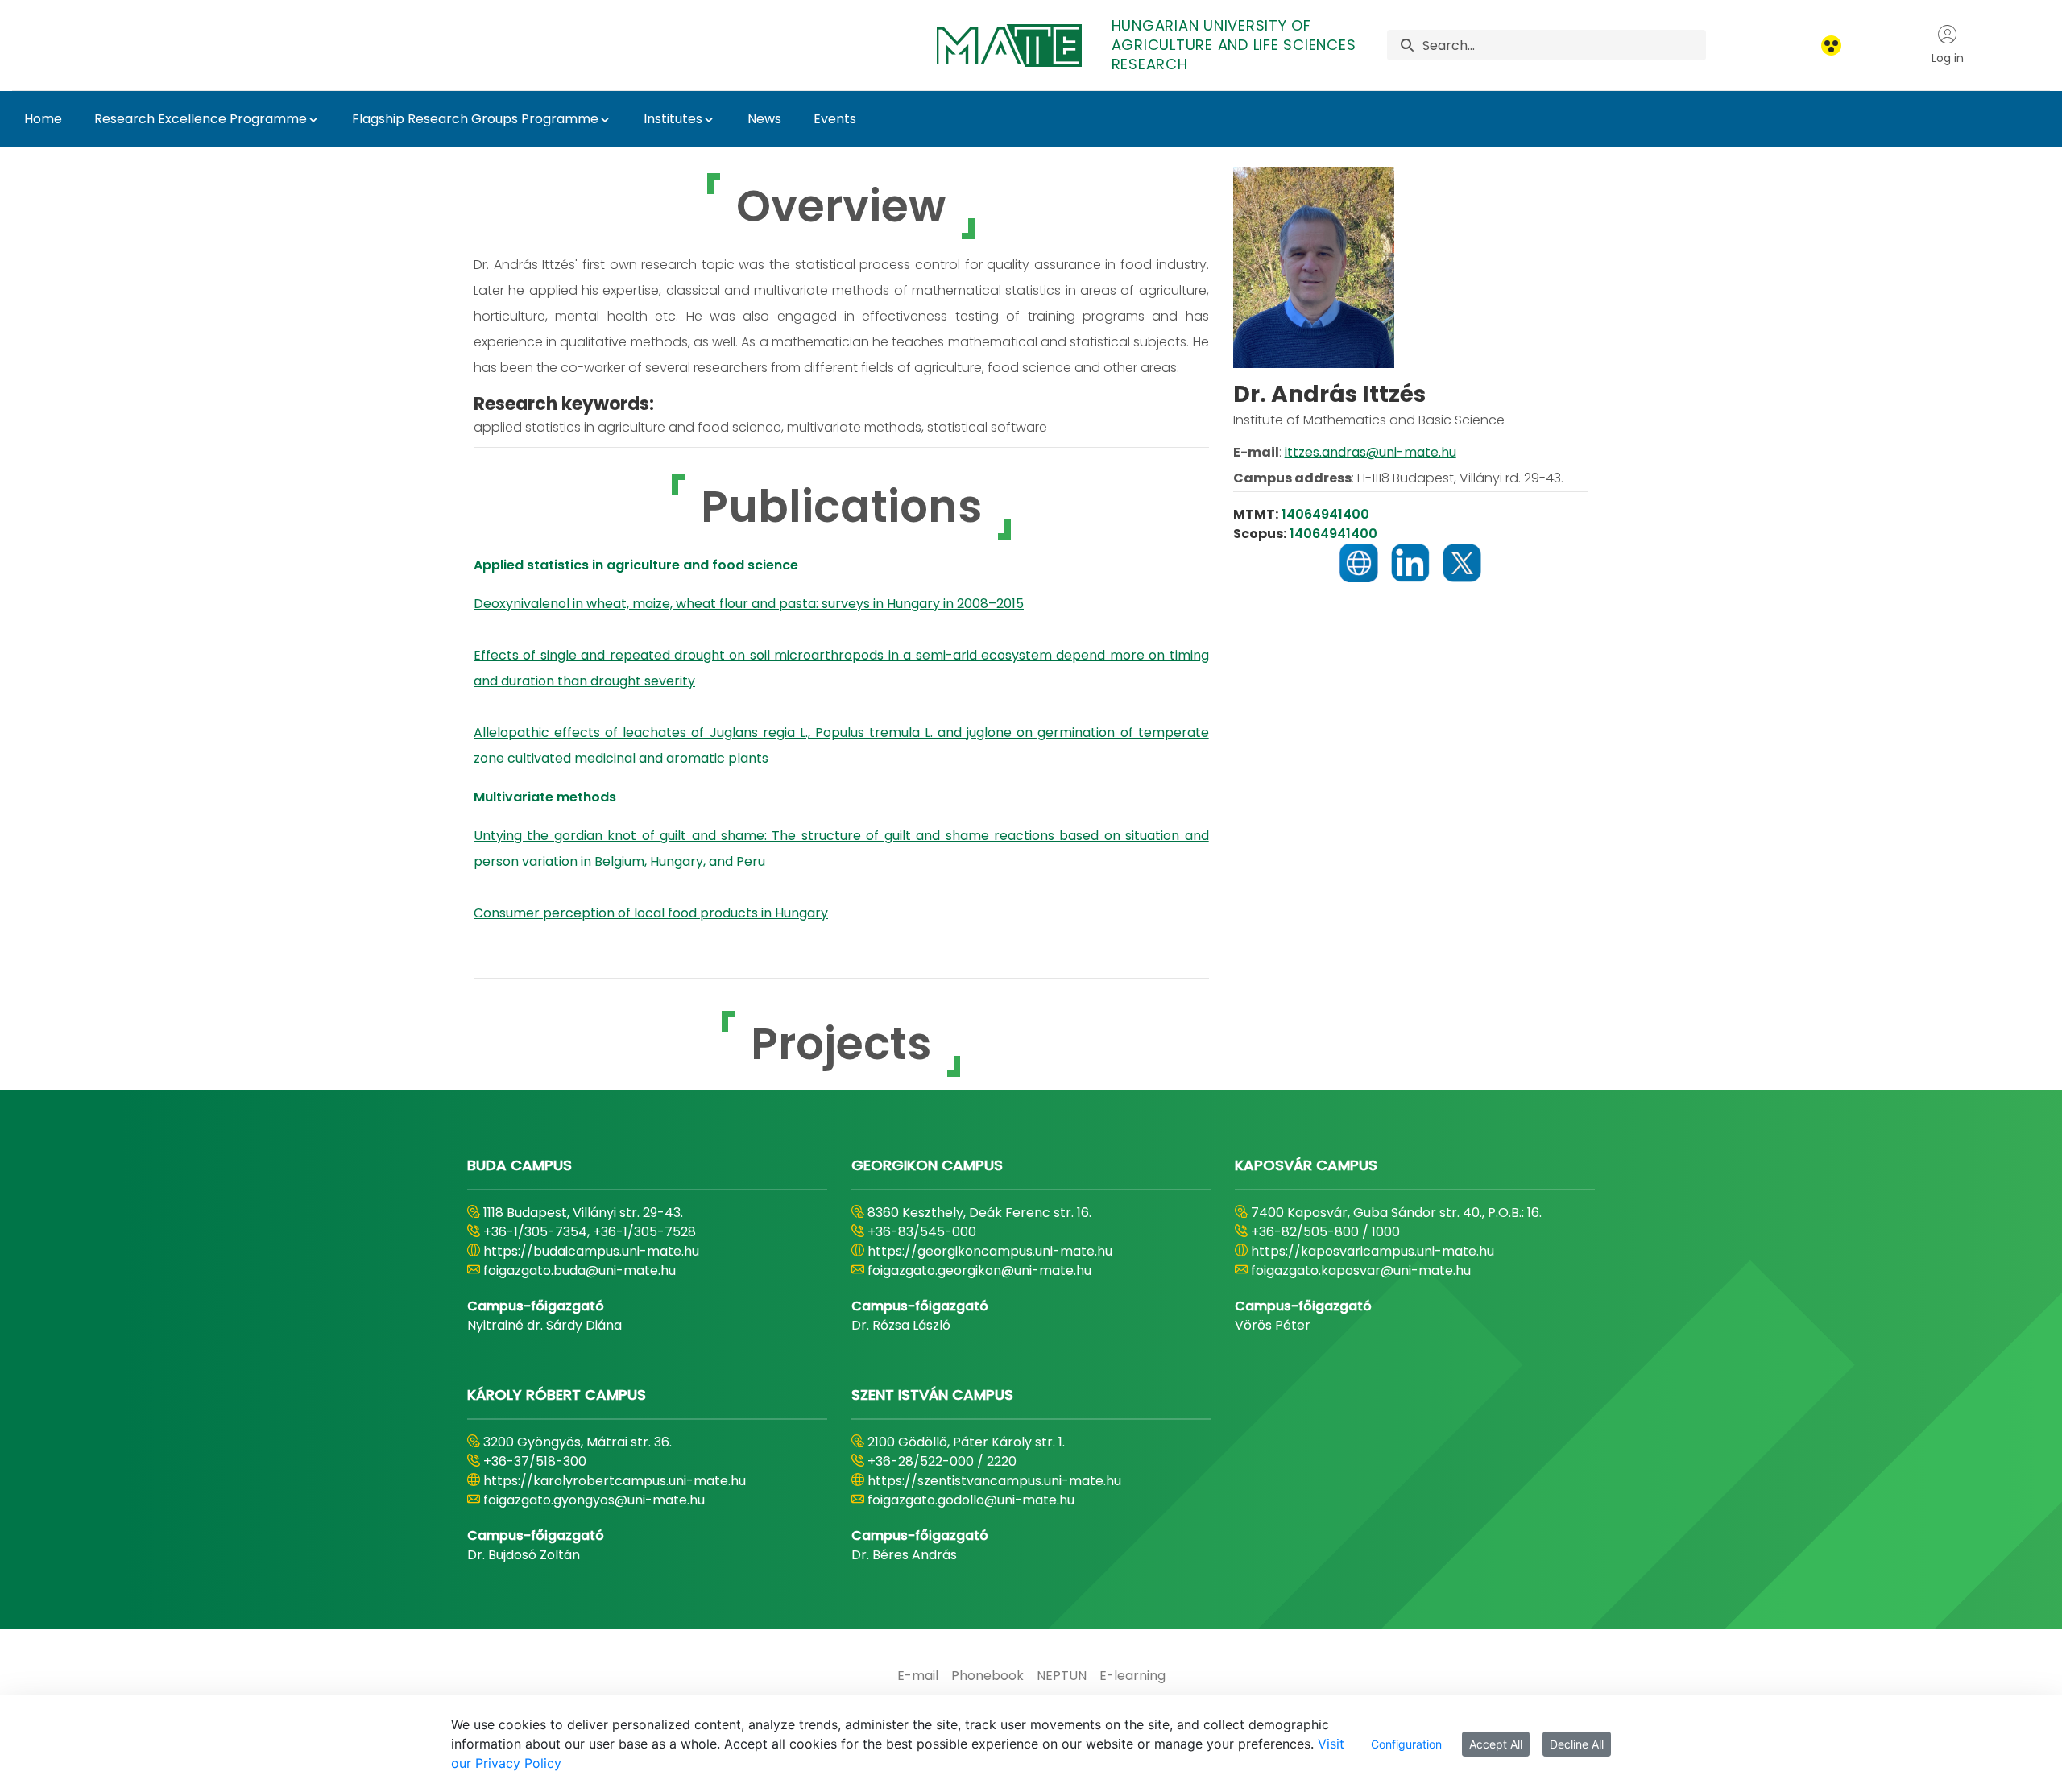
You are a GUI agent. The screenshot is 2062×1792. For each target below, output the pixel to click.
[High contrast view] (1831, 46)
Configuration (1406, 1744)
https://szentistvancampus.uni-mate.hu (994, 1481)
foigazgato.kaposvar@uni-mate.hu (1361, 1271)
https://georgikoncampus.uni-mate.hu (990, 1251)
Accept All (1496, 1744)
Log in (1948, 58)
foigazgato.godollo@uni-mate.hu (971, 1500)
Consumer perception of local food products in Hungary (651, 913)
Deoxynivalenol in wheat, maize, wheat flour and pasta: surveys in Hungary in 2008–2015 (749, 604)
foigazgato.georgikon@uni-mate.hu (979, 1271)
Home (43, 119)
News (764, 119)
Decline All (1577, 1744)
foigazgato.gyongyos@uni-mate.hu (594, 1500)
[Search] (1407, 46)
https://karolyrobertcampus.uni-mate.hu (615, 1481)
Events (835, 119)
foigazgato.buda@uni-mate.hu (580, 1271)
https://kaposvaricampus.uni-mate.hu (1373, 1251)
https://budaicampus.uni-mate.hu (591, 1251)
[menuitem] (918, 1676)
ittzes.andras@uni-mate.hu (1371, 452)
